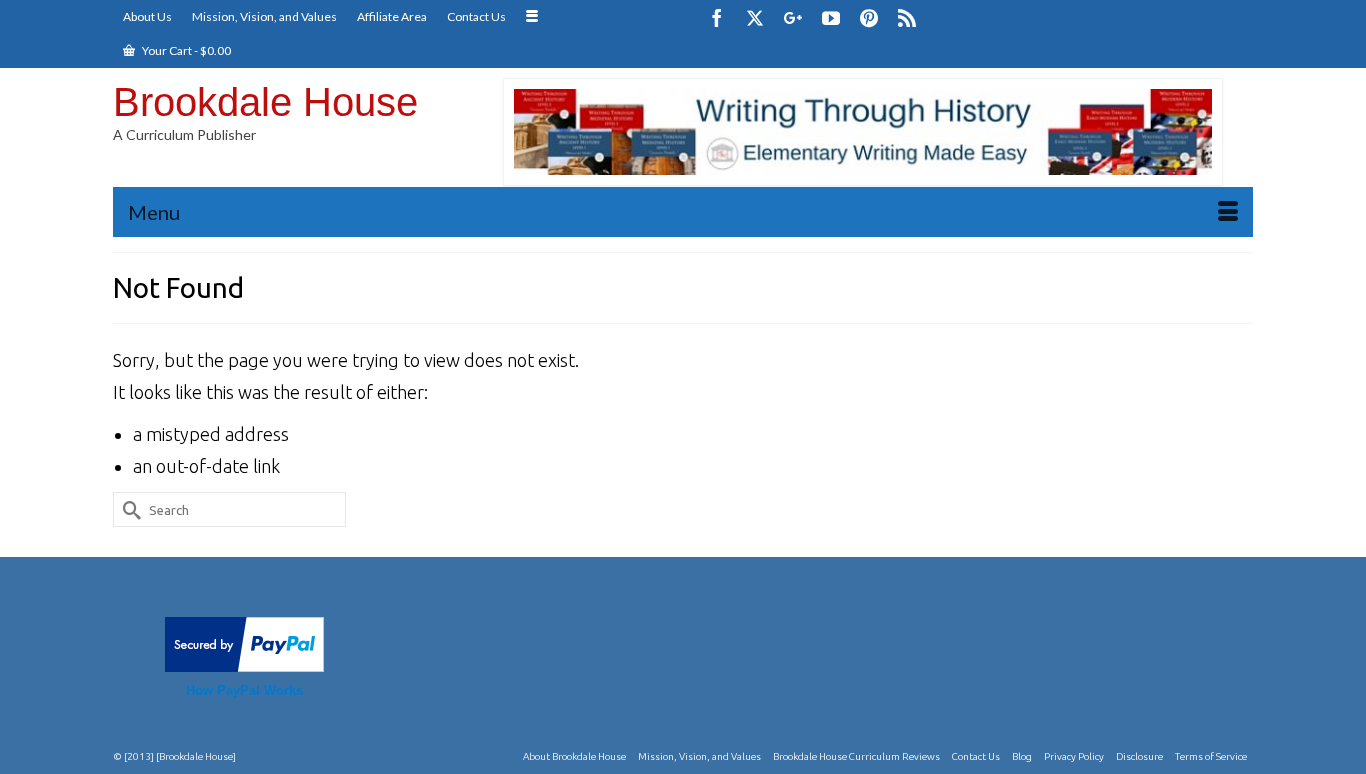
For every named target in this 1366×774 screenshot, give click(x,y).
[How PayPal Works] (244, 642)
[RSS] (907, 17)
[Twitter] (755, 17)
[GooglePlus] (793, 17)
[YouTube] (831, 17)
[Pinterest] (869, 17)
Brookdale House (265, 102)
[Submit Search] (128, 509)
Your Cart (185, 50)
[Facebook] (717, 17)
